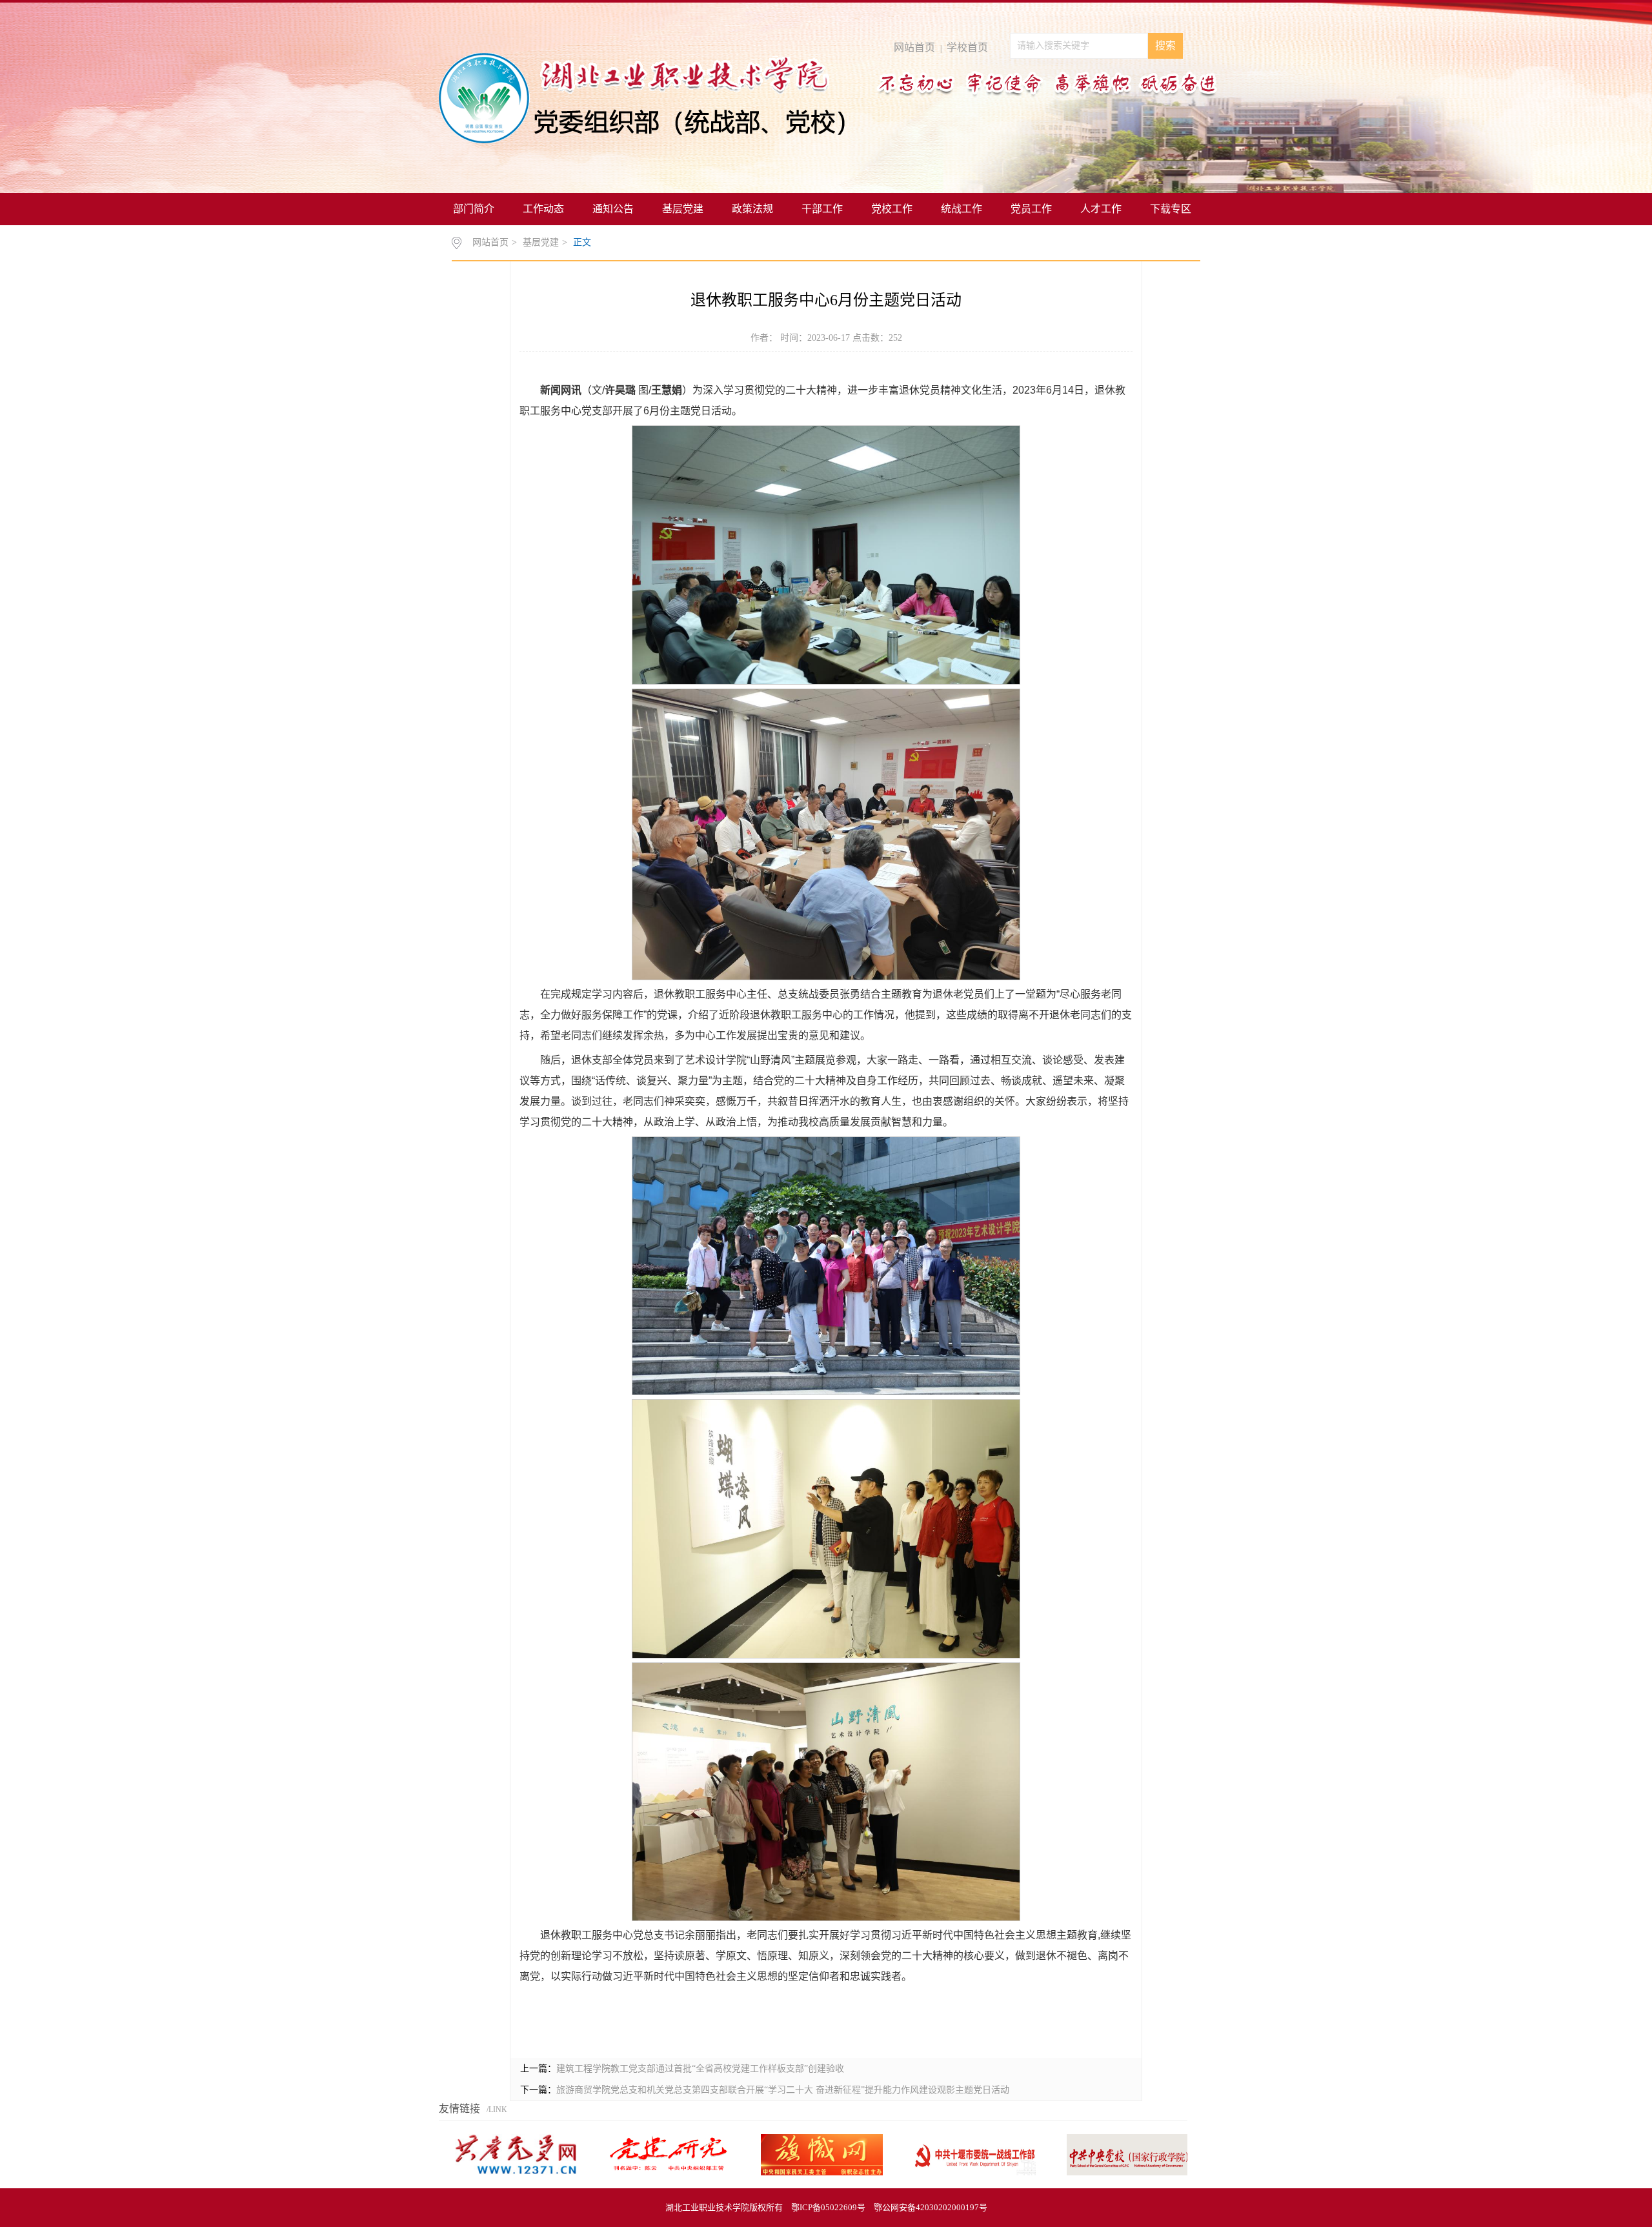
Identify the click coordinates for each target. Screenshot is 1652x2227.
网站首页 (914, 47)
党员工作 (1031, 209)
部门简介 (474, 209)
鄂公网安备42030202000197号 (931, 2207)
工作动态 (543, 209)
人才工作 (1101, 209)
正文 (582, 242)
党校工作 (892, 209)
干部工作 (822, 209)
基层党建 (683, 209)
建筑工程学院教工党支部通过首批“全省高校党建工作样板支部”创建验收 (700, 2069)
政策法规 (752, 209)
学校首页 (967, 47)
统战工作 (962, 209)
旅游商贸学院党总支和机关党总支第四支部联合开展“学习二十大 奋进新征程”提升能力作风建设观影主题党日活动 (783, 2090)
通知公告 (613, 209)
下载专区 (1171, 209)
